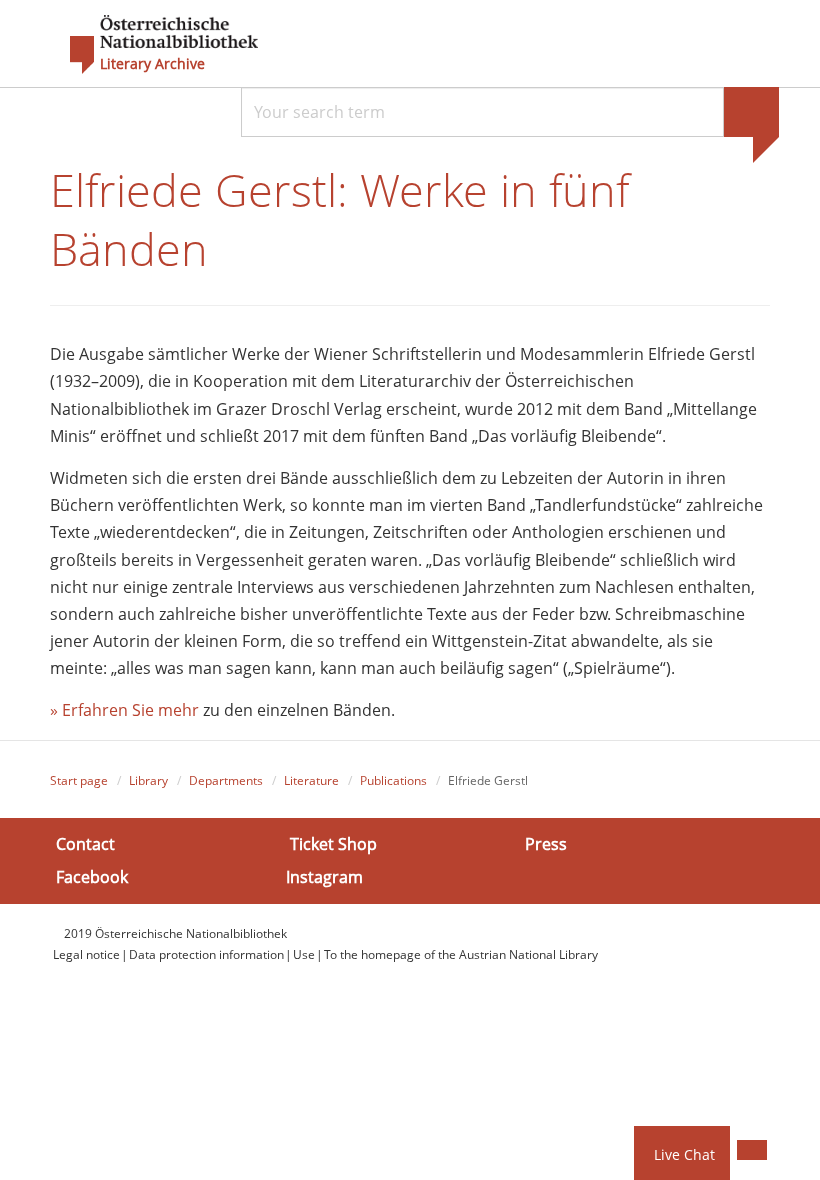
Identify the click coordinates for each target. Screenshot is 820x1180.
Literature (311, 780)
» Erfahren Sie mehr (124, 710)
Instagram (324, 877)
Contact (85, 844)
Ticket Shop (333, 844)
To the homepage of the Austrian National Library (461, 954)
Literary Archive (152, 64)
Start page (79, 780)
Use (304, 954)
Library (148, 780)
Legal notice (86, 954)
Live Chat (684, 1154)
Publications (393, 780)
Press (546, 844)
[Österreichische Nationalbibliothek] (154, 45)
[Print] (752, 1150)
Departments (226, 780)
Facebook (92, 877)
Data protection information (206, 954)
